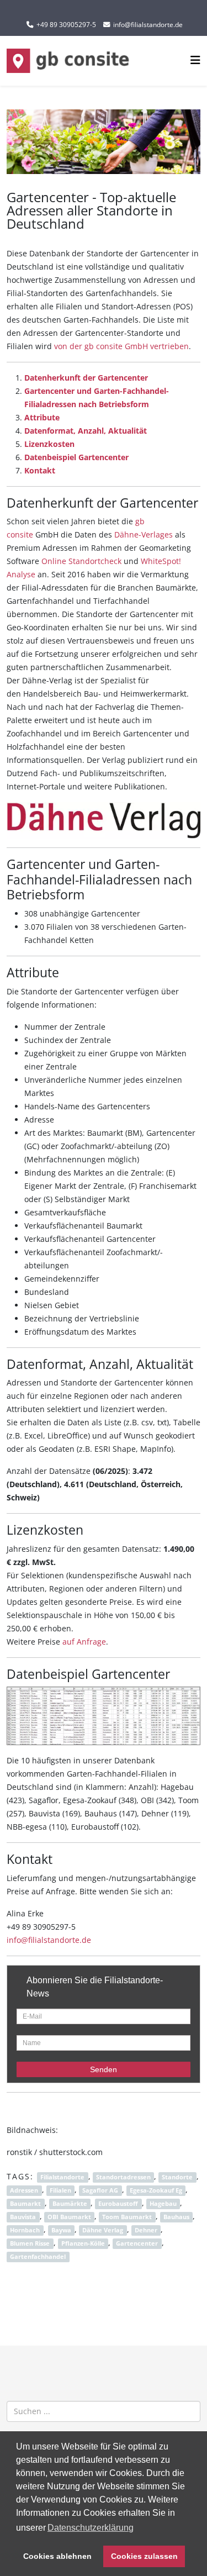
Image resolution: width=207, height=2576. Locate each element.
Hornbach (25, 2230)
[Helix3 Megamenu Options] (195, 60)
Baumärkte (70, 2204)
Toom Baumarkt (127, 2217)
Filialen (60, 2190)
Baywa (61, 2230)
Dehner (146, 2230)
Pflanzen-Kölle (83, 2243)
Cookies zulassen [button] (144, 2556)
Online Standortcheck (81, 561)
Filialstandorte (62, 2177)
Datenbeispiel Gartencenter (76, 457)
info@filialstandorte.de (148, 25)
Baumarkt (25, 2204)
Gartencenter (137, 2243)
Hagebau (163, 2204)
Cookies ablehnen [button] (57, 2556)
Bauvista (23, 2217)
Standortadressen (123, 2177)
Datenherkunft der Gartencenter (86, 378)
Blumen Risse (30, 2243)
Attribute (42, 417)
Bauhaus (176, 2217)
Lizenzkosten (49, 444)
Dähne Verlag (103, 2230)
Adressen (24, 2190)
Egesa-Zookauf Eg (156, 2190)
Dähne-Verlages (144, 534)
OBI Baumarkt (69, 2217)
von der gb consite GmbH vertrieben (121, 346)
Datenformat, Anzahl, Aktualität (86, 431)
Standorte (177, 2177)
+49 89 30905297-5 (66, 25)
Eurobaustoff (118, 2204)
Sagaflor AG (100, 2190)
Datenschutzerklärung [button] (91, 2528)
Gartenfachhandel (38, 2257)
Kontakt (40, 470)
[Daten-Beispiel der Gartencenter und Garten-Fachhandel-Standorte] (104, 1716)
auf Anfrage (84, 1642)
